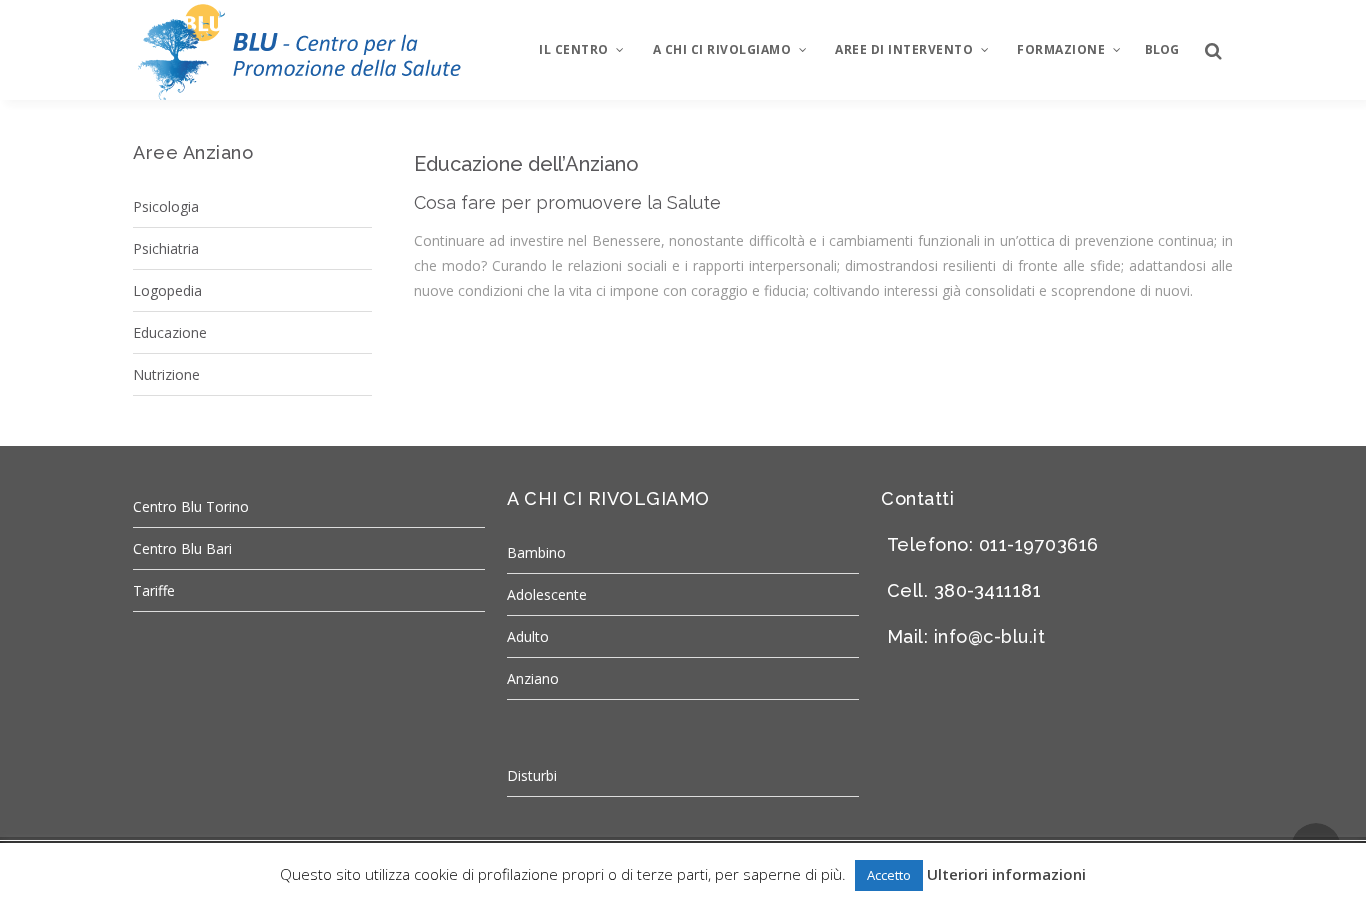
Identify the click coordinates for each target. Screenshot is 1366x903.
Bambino (536, 552)
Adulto (528, 636)
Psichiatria (166, 248)
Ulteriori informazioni (1006, 874)
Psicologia (166, 206)
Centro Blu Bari (182, 548)
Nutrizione (166, 374)
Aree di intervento (904, 49)
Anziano (533, 678)
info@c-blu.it (990, 636)
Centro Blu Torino (191, 506)
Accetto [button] (889, 875)
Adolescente (547, 594)
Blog (1162, 49)
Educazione (170, 332)
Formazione (1061, 49)
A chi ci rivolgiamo (722, 49)
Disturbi (532, 775)
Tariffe (154, 590)
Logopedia (167, 290)
